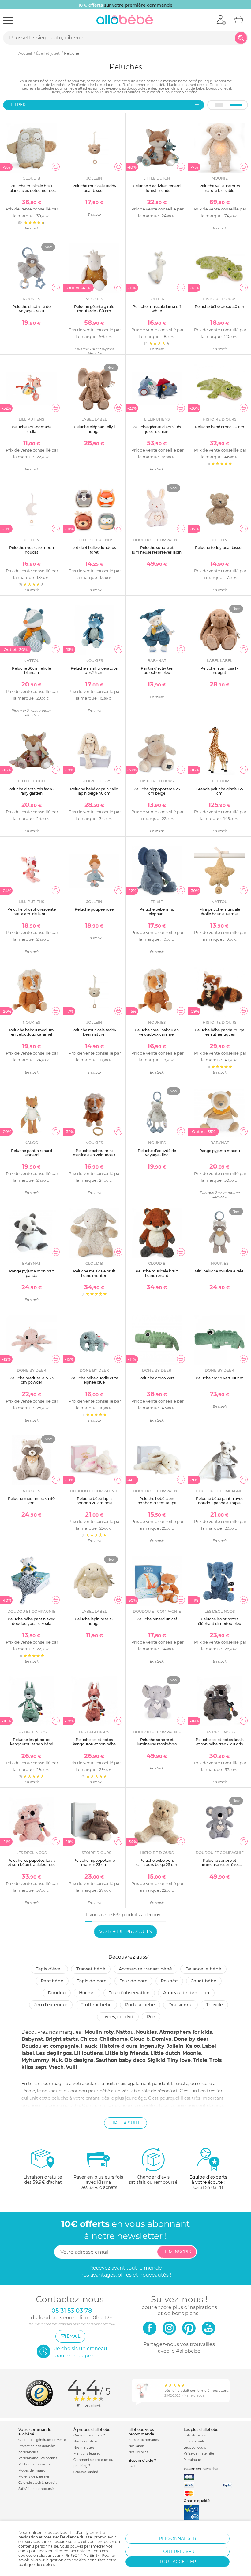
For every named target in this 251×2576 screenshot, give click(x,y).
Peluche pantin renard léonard (32, 1153)
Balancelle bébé (203, 1969)
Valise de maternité (199, 2454)
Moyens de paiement (35, 2477)
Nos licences (138, 2452)
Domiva (162, 2039)
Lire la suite (125, 2123)
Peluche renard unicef (157, 1619)
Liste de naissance (198, 2435)
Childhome (114, 2039)
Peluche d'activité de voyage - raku (31, 309)
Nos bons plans (85, 2441)
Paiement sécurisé (201, 2469)
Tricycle (214, 2005)
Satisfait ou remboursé (36, 2489)
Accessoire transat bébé (145, 1969)
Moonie (192, 2053)
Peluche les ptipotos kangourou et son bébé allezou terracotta (94, 1744)
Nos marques (84, 2448)
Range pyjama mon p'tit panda (32, 1273)
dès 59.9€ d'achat (43, 2180)
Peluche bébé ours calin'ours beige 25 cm (157, 1862)
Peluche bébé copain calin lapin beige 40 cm (94, 791)
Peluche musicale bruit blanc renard (157, 1273)
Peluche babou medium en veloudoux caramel (32, 1032)
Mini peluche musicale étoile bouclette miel (220, 911)
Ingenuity (152, 2046)
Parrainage (192, 2460)
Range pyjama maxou (220, 1151)
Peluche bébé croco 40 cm (219, 307)
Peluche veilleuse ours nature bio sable (220, 188)
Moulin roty (99, 2032)
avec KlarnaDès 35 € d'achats (98, 2182)
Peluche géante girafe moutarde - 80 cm (94, 309)
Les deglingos (54, 2053)
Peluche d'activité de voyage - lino (157, 1153)
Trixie (200, 2060)
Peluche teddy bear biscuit (219, 548)
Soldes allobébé (86, 2472)
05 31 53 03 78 (208, 2187)
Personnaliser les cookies (38, 2458)
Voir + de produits (125, 1932)
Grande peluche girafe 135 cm (220, 791)
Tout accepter (178, 2562)
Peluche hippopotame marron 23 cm (94, 1862)
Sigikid (156, 2060)
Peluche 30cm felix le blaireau (31, 670)
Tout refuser (178, 2552)
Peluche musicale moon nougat (32, 550)
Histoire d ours (118, 2046)
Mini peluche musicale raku (220, 1271)
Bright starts (62, 2039)
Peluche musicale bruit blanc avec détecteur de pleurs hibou (32, 190)
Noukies (146, 2032)
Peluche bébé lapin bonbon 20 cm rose (94, 1501)
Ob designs (79, 2060)
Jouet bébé (204, 1981)
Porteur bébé (140, 2005)
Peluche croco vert (157, 1378)
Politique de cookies (34, 2464)
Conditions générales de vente (42, 2440)
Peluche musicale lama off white (157, 309)
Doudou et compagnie (50, 2046)
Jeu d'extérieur (51, 2005)
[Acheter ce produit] (56, 167)
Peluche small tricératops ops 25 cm (94, 670)
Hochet (87, 1993)
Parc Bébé (52, 1981)
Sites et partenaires (144, 2440)
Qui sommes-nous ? (89, 2435)
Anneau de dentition (186, 1993)
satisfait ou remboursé (153, 2180)
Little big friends (127, 2053)
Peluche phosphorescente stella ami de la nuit (32, 911)
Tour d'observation (129, 1993)
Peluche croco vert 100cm (220, 1378)
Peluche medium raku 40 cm (31, 1501)
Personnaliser (178, 2538)
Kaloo (193, 2046)
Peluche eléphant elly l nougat (94, 429)
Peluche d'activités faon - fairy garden (31, 791)
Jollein (175, 2046)
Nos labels (137, 2446)
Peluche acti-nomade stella (32, 429)
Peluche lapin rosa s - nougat (94, 1621)
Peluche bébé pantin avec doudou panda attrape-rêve (220, 1503)
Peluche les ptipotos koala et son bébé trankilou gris (220, 1742)
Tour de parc (133, 1981)
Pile (151, 2017)
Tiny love (179, 2060)
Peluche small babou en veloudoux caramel (157, 1032)
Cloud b (140, 2039)
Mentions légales (87, 2454)
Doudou (57, 1993)
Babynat (32, 2039)
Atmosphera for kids (186, 2032)
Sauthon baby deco (121, 2060)
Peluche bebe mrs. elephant (157, 911)
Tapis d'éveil (49, 1969)
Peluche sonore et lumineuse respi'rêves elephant (157, 1744)
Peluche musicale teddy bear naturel (94, 1032)
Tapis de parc (92, 1981)
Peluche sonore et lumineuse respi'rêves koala (219, 1865)
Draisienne (180, 2005)
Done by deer (191, 2039)
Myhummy (35, 2060)
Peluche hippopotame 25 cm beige (157, 791)
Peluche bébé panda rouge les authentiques (219, 1032)
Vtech (56, 2067)
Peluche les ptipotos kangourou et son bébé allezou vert (32, 1744)
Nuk (57, 2060)
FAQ (132, 2466)
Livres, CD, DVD (118, 2017)
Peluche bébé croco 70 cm (220, 427)
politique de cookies (37, 2565)
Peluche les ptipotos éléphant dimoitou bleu (220, 1621)
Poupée (169, 1981)
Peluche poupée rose (94, 909)
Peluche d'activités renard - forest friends (157, 188)
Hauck (89, 2046)
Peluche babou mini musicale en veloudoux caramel (94, 1155)
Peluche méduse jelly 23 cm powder (32, 1380)
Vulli (71, 2067)
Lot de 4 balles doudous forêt (94, 550)
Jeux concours (195, 2448)
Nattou (125, 2032)
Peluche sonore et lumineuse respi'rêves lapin (157, 550)
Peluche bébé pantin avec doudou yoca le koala (31, 1621)
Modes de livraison (33, 2470)
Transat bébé (91, 1969)
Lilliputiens (88, 2053)
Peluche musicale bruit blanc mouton (94, 1273)
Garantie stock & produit (37, 2483)
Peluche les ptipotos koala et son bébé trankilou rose (31, 1862)
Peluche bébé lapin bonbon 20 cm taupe (157, 1501)
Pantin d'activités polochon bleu (157, 670)
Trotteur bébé (96, 2005)
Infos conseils (194, 2441)
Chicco (89, 2039)
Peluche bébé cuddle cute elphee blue (94, 1380)
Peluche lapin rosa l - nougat (219, 670)
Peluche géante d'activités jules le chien (157, 429)
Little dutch (165, 2053)
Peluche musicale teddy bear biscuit (94, 188)
